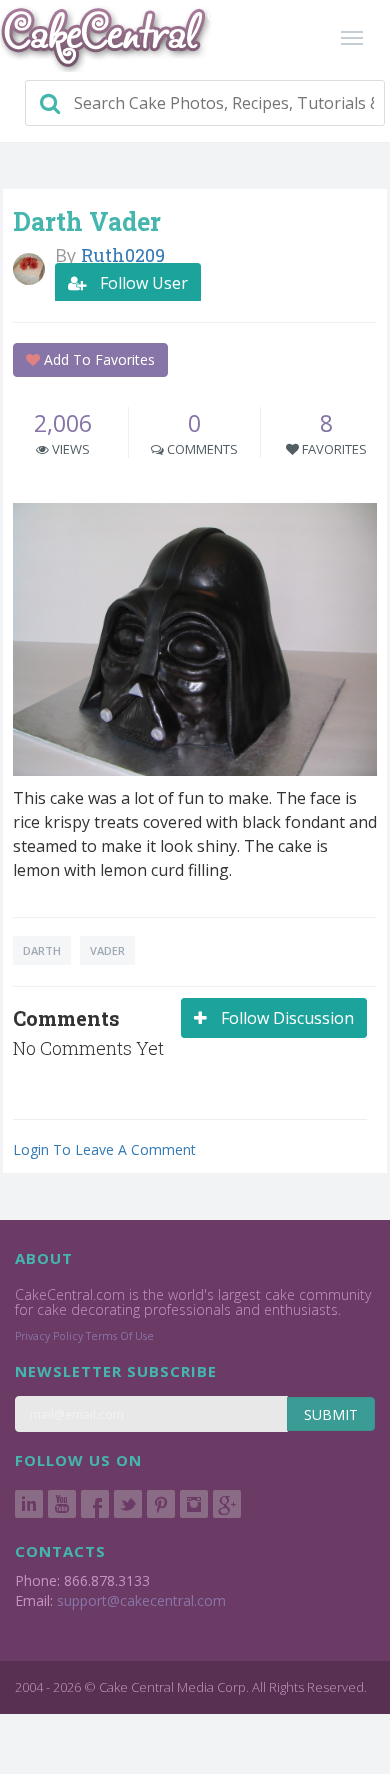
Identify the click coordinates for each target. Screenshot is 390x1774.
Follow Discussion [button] (285, 1018)
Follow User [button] (142, 283)
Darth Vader (87, 221)
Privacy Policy (49, 1336)
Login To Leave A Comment (104, 1149)
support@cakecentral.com (141, 1600)
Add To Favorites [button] (97, 359)
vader (107, 950)
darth (42, 950)
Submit (331, 1414)
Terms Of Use (120, 1336)
